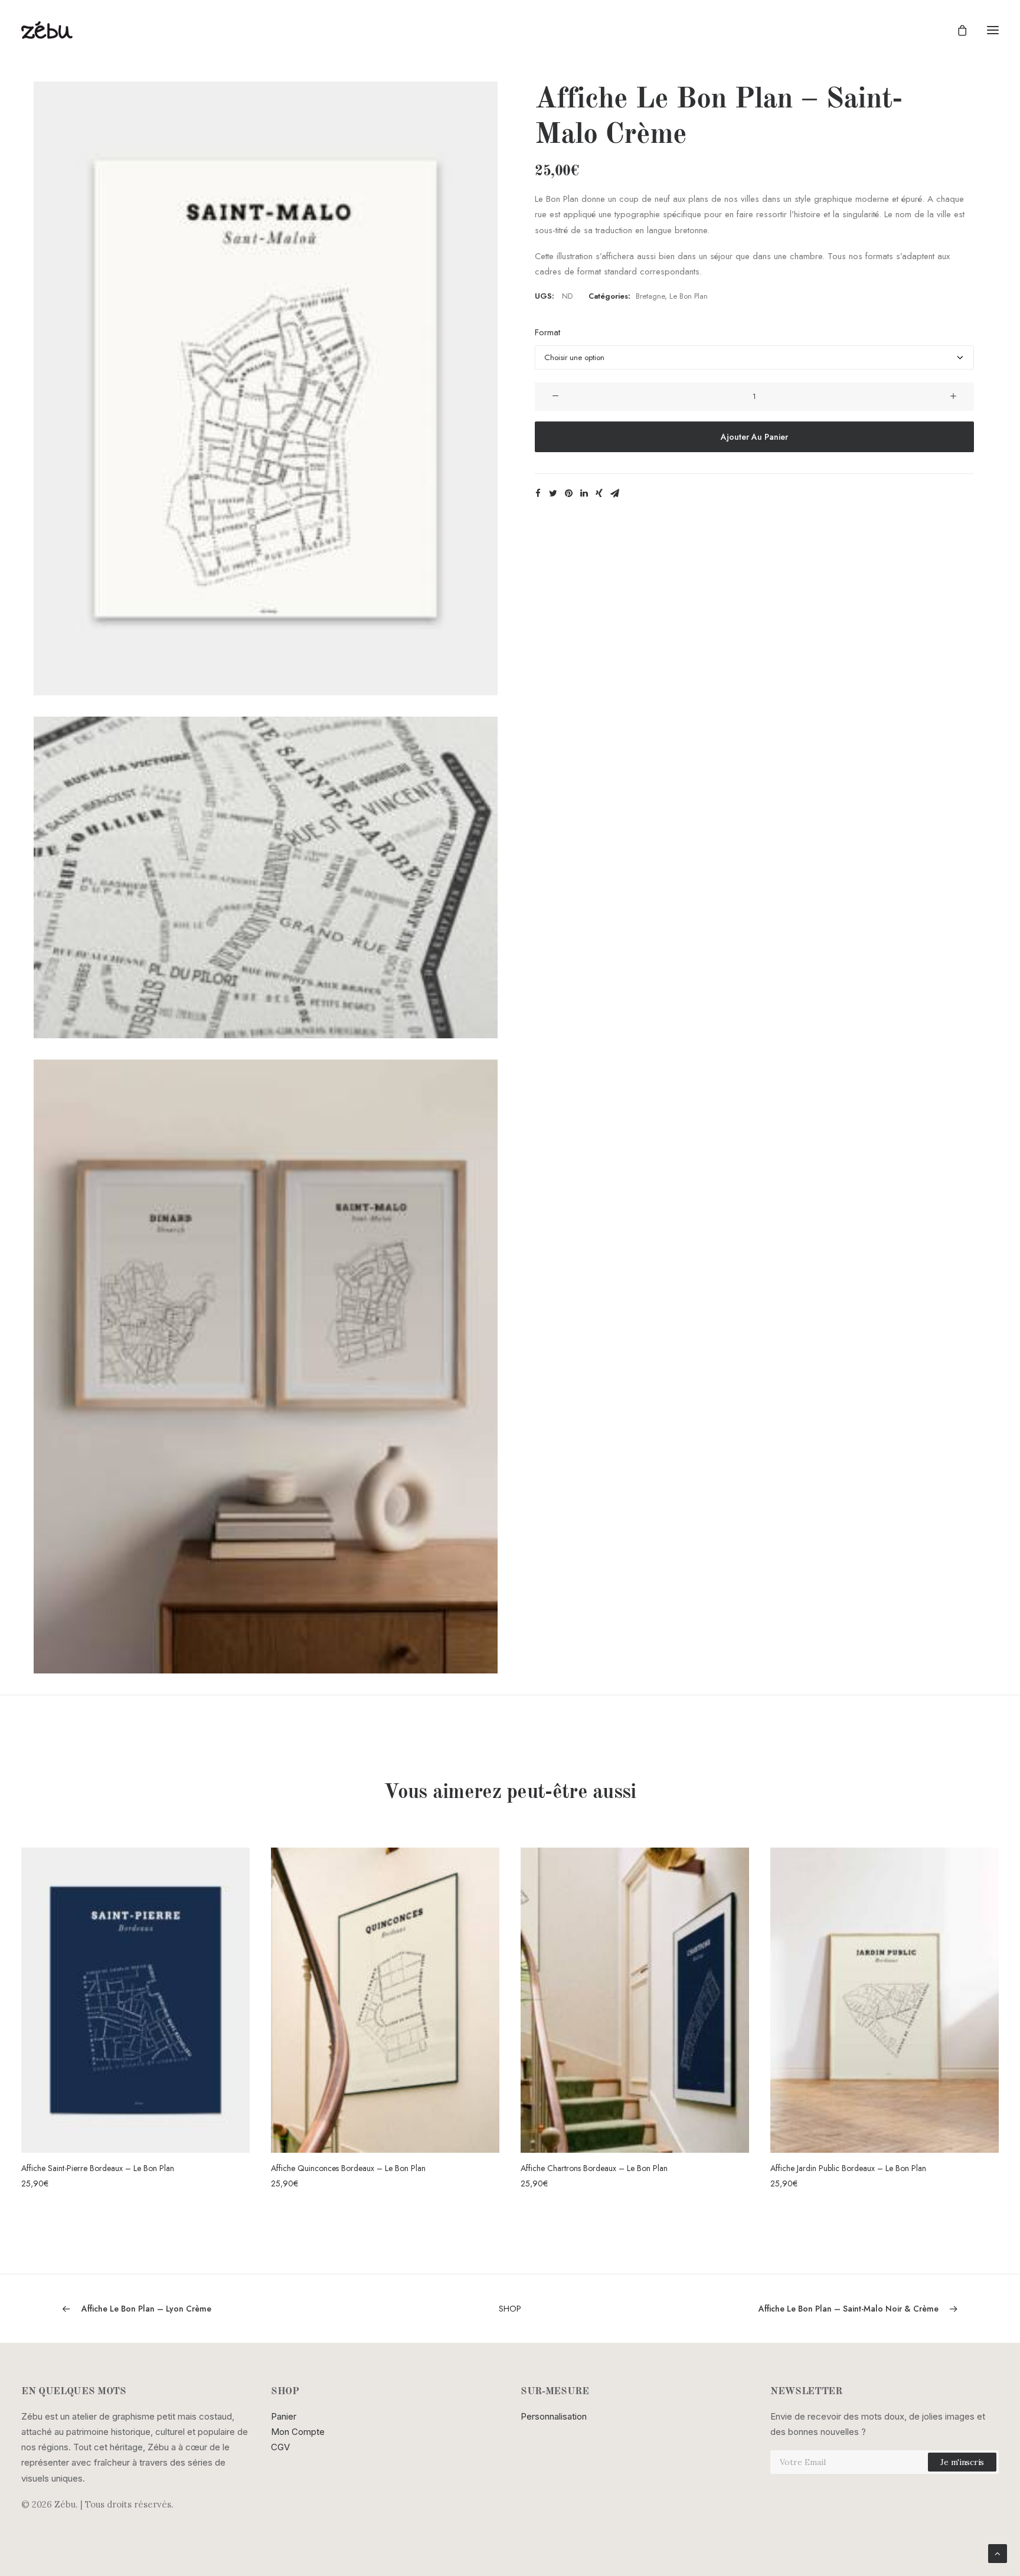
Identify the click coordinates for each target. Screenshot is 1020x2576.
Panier (284, 2416)
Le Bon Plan (689, 296)
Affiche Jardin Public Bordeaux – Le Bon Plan (599, 2168)
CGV (280, 2447)
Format (547, 332)
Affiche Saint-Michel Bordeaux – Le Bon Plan (848, 2168)
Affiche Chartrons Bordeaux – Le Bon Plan (344, 2168)
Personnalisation (554, 2416)
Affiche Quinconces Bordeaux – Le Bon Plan (99, 2168)
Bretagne (650, 296)
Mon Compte (298, 2432)
